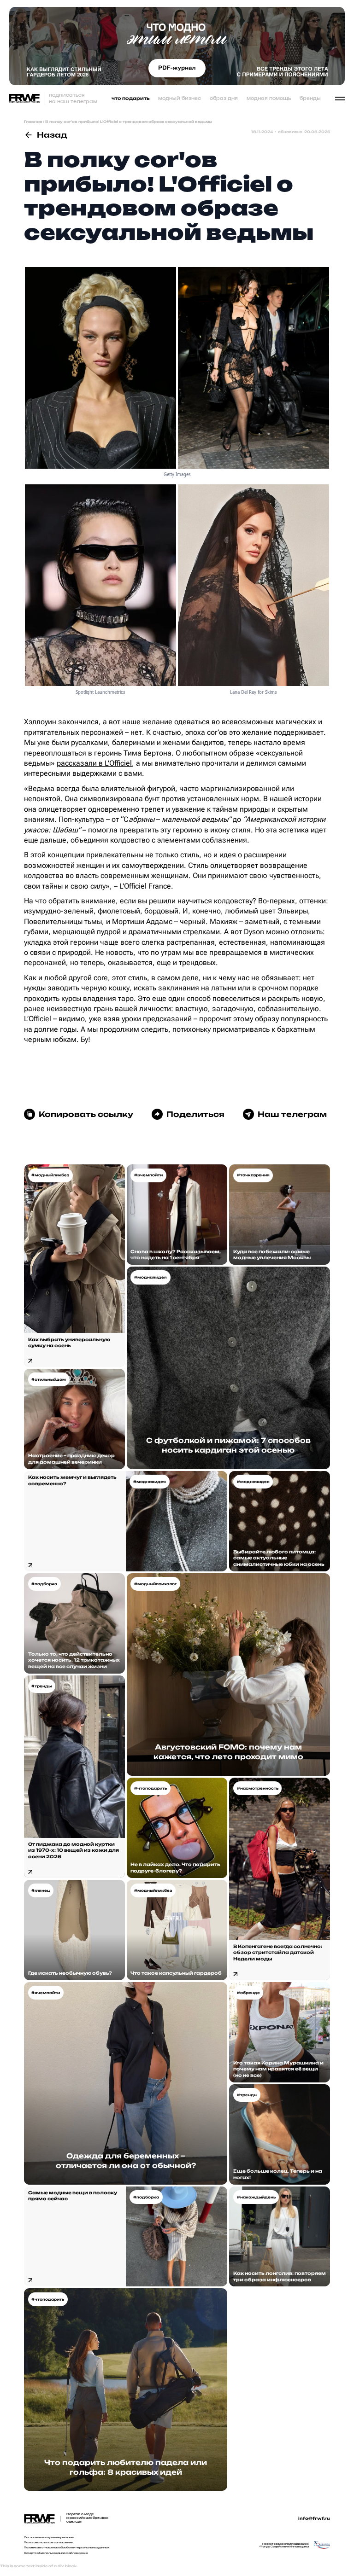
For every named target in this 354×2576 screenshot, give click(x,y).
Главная (33, 122)
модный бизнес (180, 98)
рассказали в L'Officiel (94, 763)
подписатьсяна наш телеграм (73, 98)
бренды (310, 98)
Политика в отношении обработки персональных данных (67, 2547)
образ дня (224, 98)
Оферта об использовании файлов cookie (56, 2553)
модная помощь (269, 98)
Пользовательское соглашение (48, 2542)
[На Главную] (24, 98)
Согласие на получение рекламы (49, 2537)
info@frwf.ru (314, 2518)
